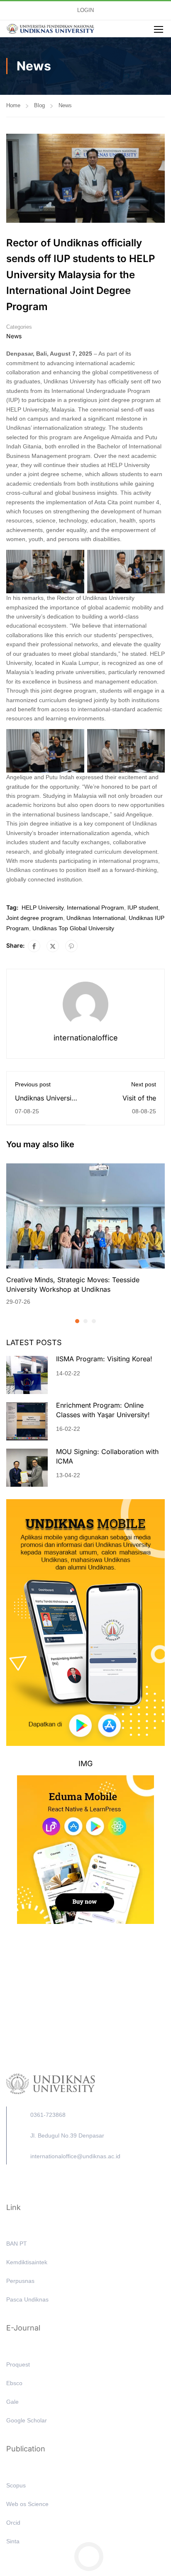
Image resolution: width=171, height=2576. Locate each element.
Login (85, 10)
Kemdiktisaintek (27, 2262)
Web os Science (27, 2504)
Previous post (33, 1084)
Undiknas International (96, 918)
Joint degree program (35, 918)
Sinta (13, 2541)
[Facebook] (34, 946)
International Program (95, 908)
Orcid (13, 2523)
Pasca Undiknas (27, 2299)
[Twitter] (53, 946)
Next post (144, 1084)
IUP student (143, 908)
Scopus (16, 2485)
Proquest (18, 2364)
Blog (39, 105)
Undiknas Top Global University (73, 928)
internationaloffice (86, 1038)
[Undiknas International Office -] (50, 29)
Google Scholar (27, 2420)
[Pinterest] (71, 946)
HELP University (43, 908)
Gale (12, 2402)
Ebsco (14, 2383)
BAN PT (17, 2244)
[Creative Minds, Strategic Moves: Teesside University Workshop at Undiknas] (85, 1216)
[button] (77, 1321)
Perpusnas (20, 2281)
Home (13, 105)
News (65, 105)
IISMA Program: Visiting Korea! (104, 1359)
